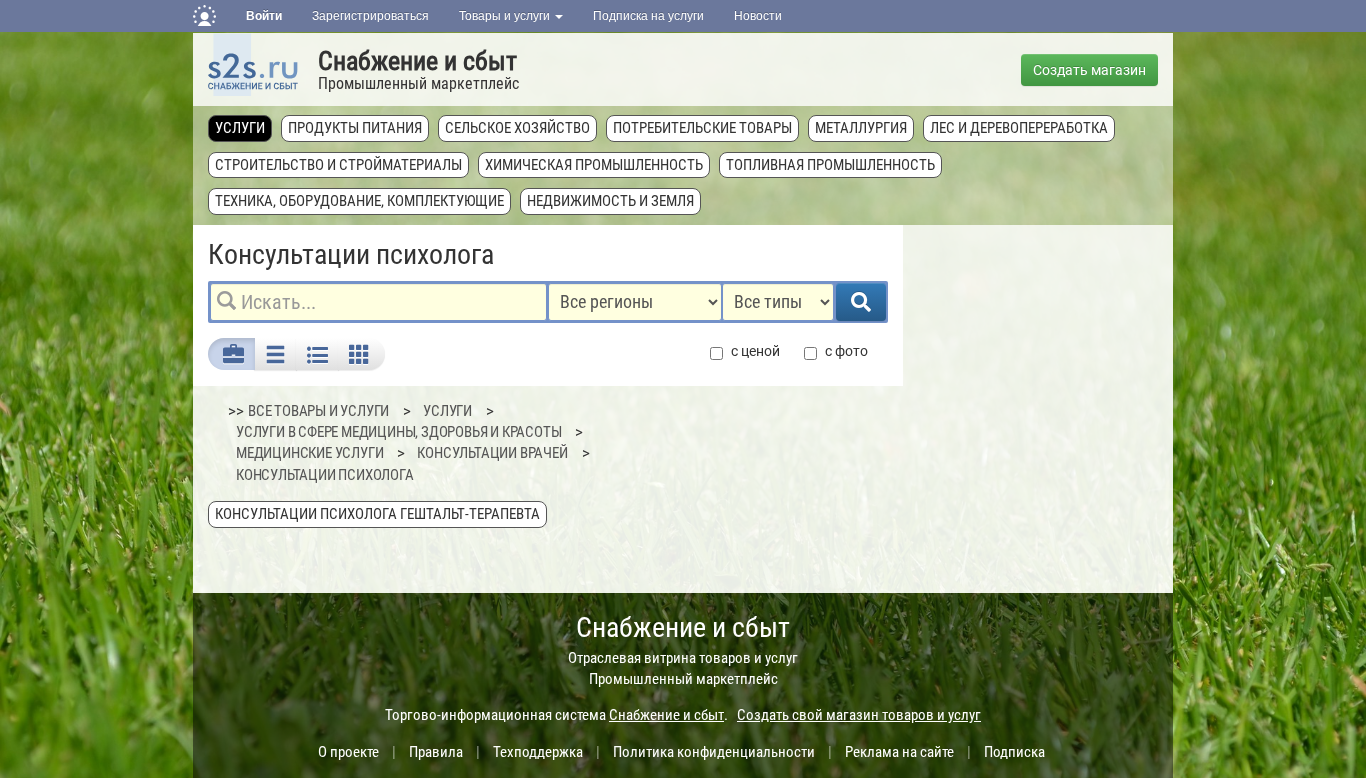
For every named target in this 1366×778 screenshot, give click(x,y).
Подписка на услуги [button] (648, 16)
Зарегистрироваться (370, 16)
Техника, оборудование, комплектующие (359, 201)
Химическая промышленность (594, 165)
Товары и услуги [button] (506, 16)
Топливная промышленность (830, 165)
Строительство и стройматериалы (338, 165)
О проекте (348, 752)
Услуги (240, 128)
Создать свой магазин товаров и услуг (859, 715)
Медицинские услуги (309, 453)
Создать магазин (1089, 70)
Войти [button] (264, 16)
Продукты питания (355, 128)
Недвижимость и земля (610, 201)
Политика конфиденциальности (714, 752)
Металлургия (861, 128)
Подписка (1014, 752)
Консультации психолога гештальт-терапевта (377, 514)
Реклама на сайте (899, 752)
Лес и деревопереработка (1019, 128)
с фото (846, 351)
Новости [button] (758, 16)
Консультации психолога (325, 475)
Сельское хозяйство (517, 128)
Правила (436, 752)
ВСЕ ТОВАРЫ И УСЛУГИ (318, 411)
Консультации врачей (492, 453)
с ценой (755, 351)
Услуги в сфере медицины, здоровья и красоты (398, 432)
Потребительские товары (702, 128)
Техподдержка (538, 752)
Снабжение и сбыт (417, 61)
